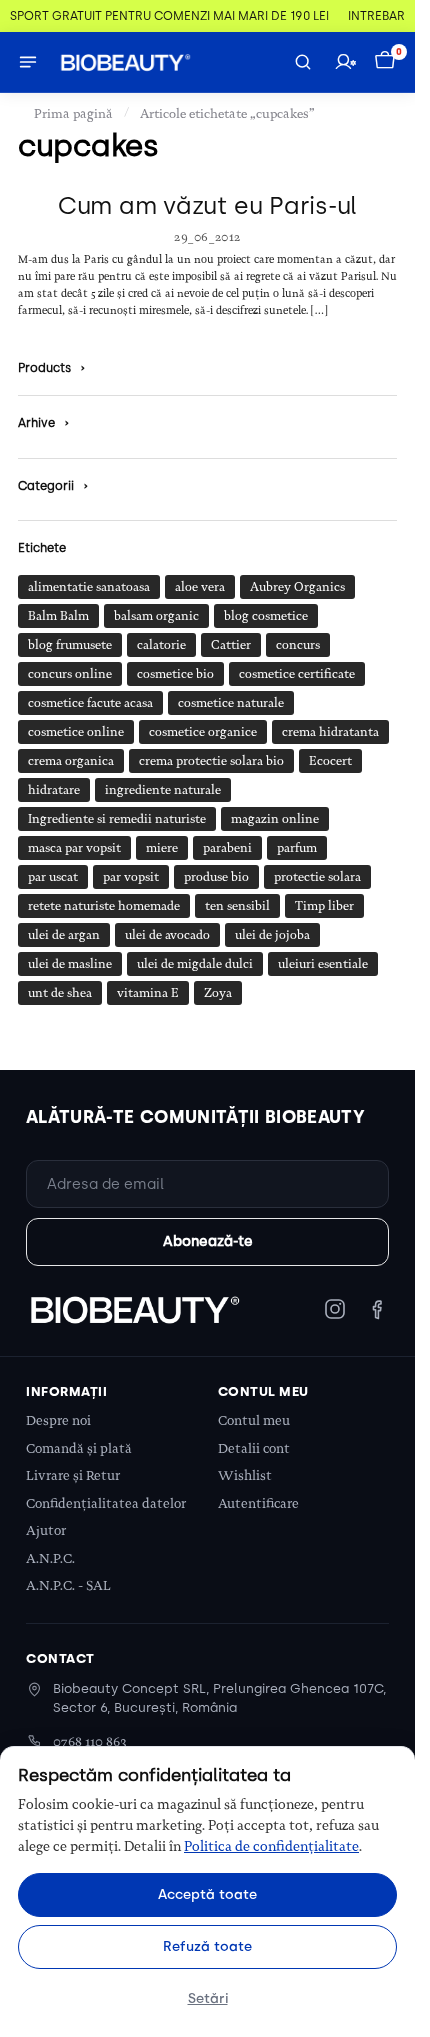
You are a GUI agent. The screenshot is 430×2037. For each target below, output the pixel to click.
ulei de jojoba (272, 935)
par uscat (53, 877)
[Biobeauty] (134, 1309)
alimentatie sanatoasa (89, 587)
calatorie (161, 645)
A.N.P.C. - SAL (68, 1585)
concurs (298, 645)
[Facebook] (377, 1309)
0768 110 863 (90, 1741)
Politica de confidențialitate (271, 1846)
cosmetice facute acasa (90, 703)
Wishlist (245, 1475)
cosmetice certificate (297, 674)
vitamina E (148, 993)
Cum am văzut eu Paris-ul (207, 205)
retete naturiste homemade (104, 906)
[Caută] (303, 62)
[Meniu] (28, 62)
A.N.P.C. (50, 1558)
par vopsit (131, 877)
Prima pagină (73, 113)
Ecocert (330, 761)
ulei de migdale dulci (195, 964)
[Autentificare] (345, 62)
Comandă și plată (79, 1448)
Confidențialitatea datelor (106, 1503)
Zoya (218, 993)
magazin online (275, 819)
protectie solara (317, 877)
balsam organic (156, 616)
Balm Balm (58, 616)
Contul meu (254, 1420)
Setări (208, 1998)
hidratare (54, 790)
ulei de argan (64, 935)
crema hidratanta (330, 732)
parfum (297, 848)
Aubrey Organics (297, 587)
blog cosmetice (266, 616)
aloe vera (200, 587)
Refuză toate (207, 1946)
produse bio (216, 877)
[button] (387, 62)
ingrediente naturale (163, 790)
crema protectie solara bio (211, 761)
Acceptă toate (207, 1894)
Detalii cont (254, 1448)
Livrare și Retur (73, 1475)
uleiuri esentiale (323, 964)
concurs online (70, 674)
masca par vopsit (74, 848)
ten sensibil (237, 906)
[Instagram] (335, 1309)
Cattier (231, 645)
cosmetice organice (203, 732)
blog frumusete (70, 645)
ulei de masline (70, 964)
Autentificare (258, 1503)
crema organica (71, 761)
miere (162, 848)
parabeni (227, 848)
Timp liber (324, 906)
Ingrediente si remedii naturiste (117, 819)
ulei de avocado (167, 935)
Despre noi (58, 1420)
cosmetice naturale (231, 703)
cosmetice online (76, 732)
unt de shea (60, 993)
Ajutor (46, 1530)
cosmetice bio (175, 674)
